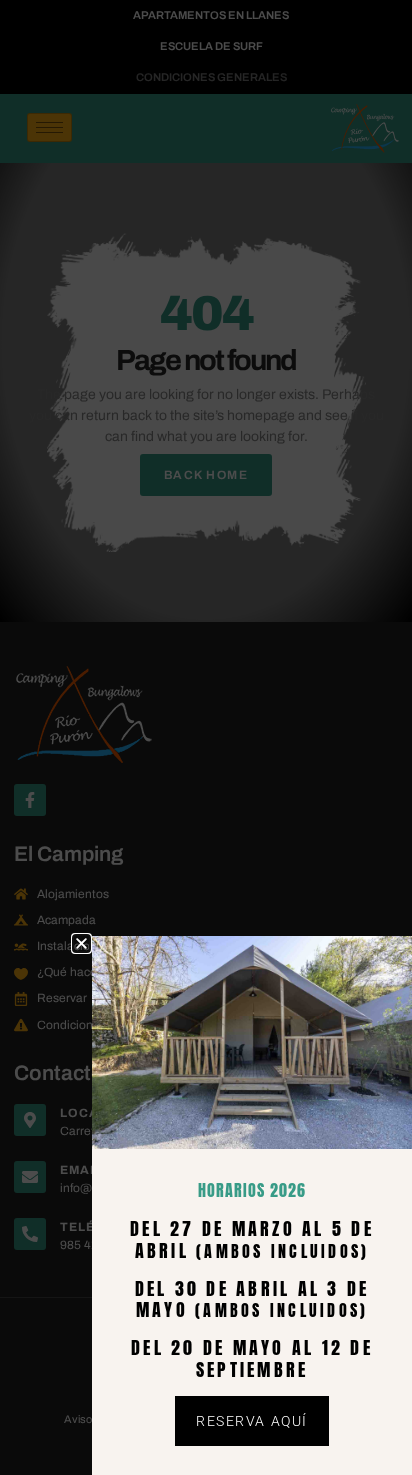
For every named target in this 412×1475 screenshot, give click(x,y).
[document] (206, 737)
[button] (81, 943)
